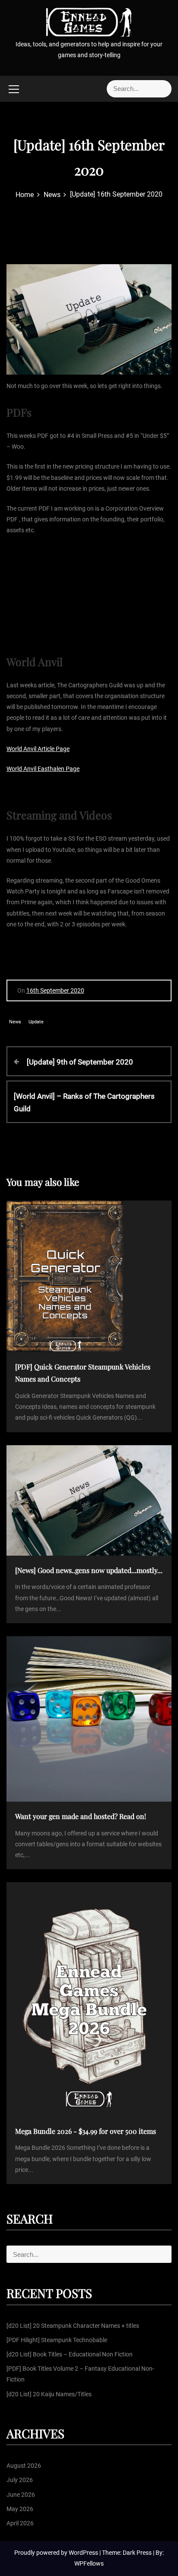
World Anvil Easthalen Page (43, 769)
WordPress (84, 2553)
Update (36, 1022)
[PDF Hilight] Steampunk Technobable (57, 2340)
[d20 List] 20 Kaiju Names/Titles (49, 2394)
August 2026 (24, 2466)
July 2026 (20, 2480)
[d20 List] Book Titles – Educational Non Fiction (70, 2354)
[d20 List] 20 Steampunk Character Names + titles (73, 2326)
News (15, 1022)
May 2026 (20, 2509)
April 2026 (20, 2523)
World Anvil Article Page (38, 749)
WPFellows (89, 2563)
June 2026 (21, 2495)
